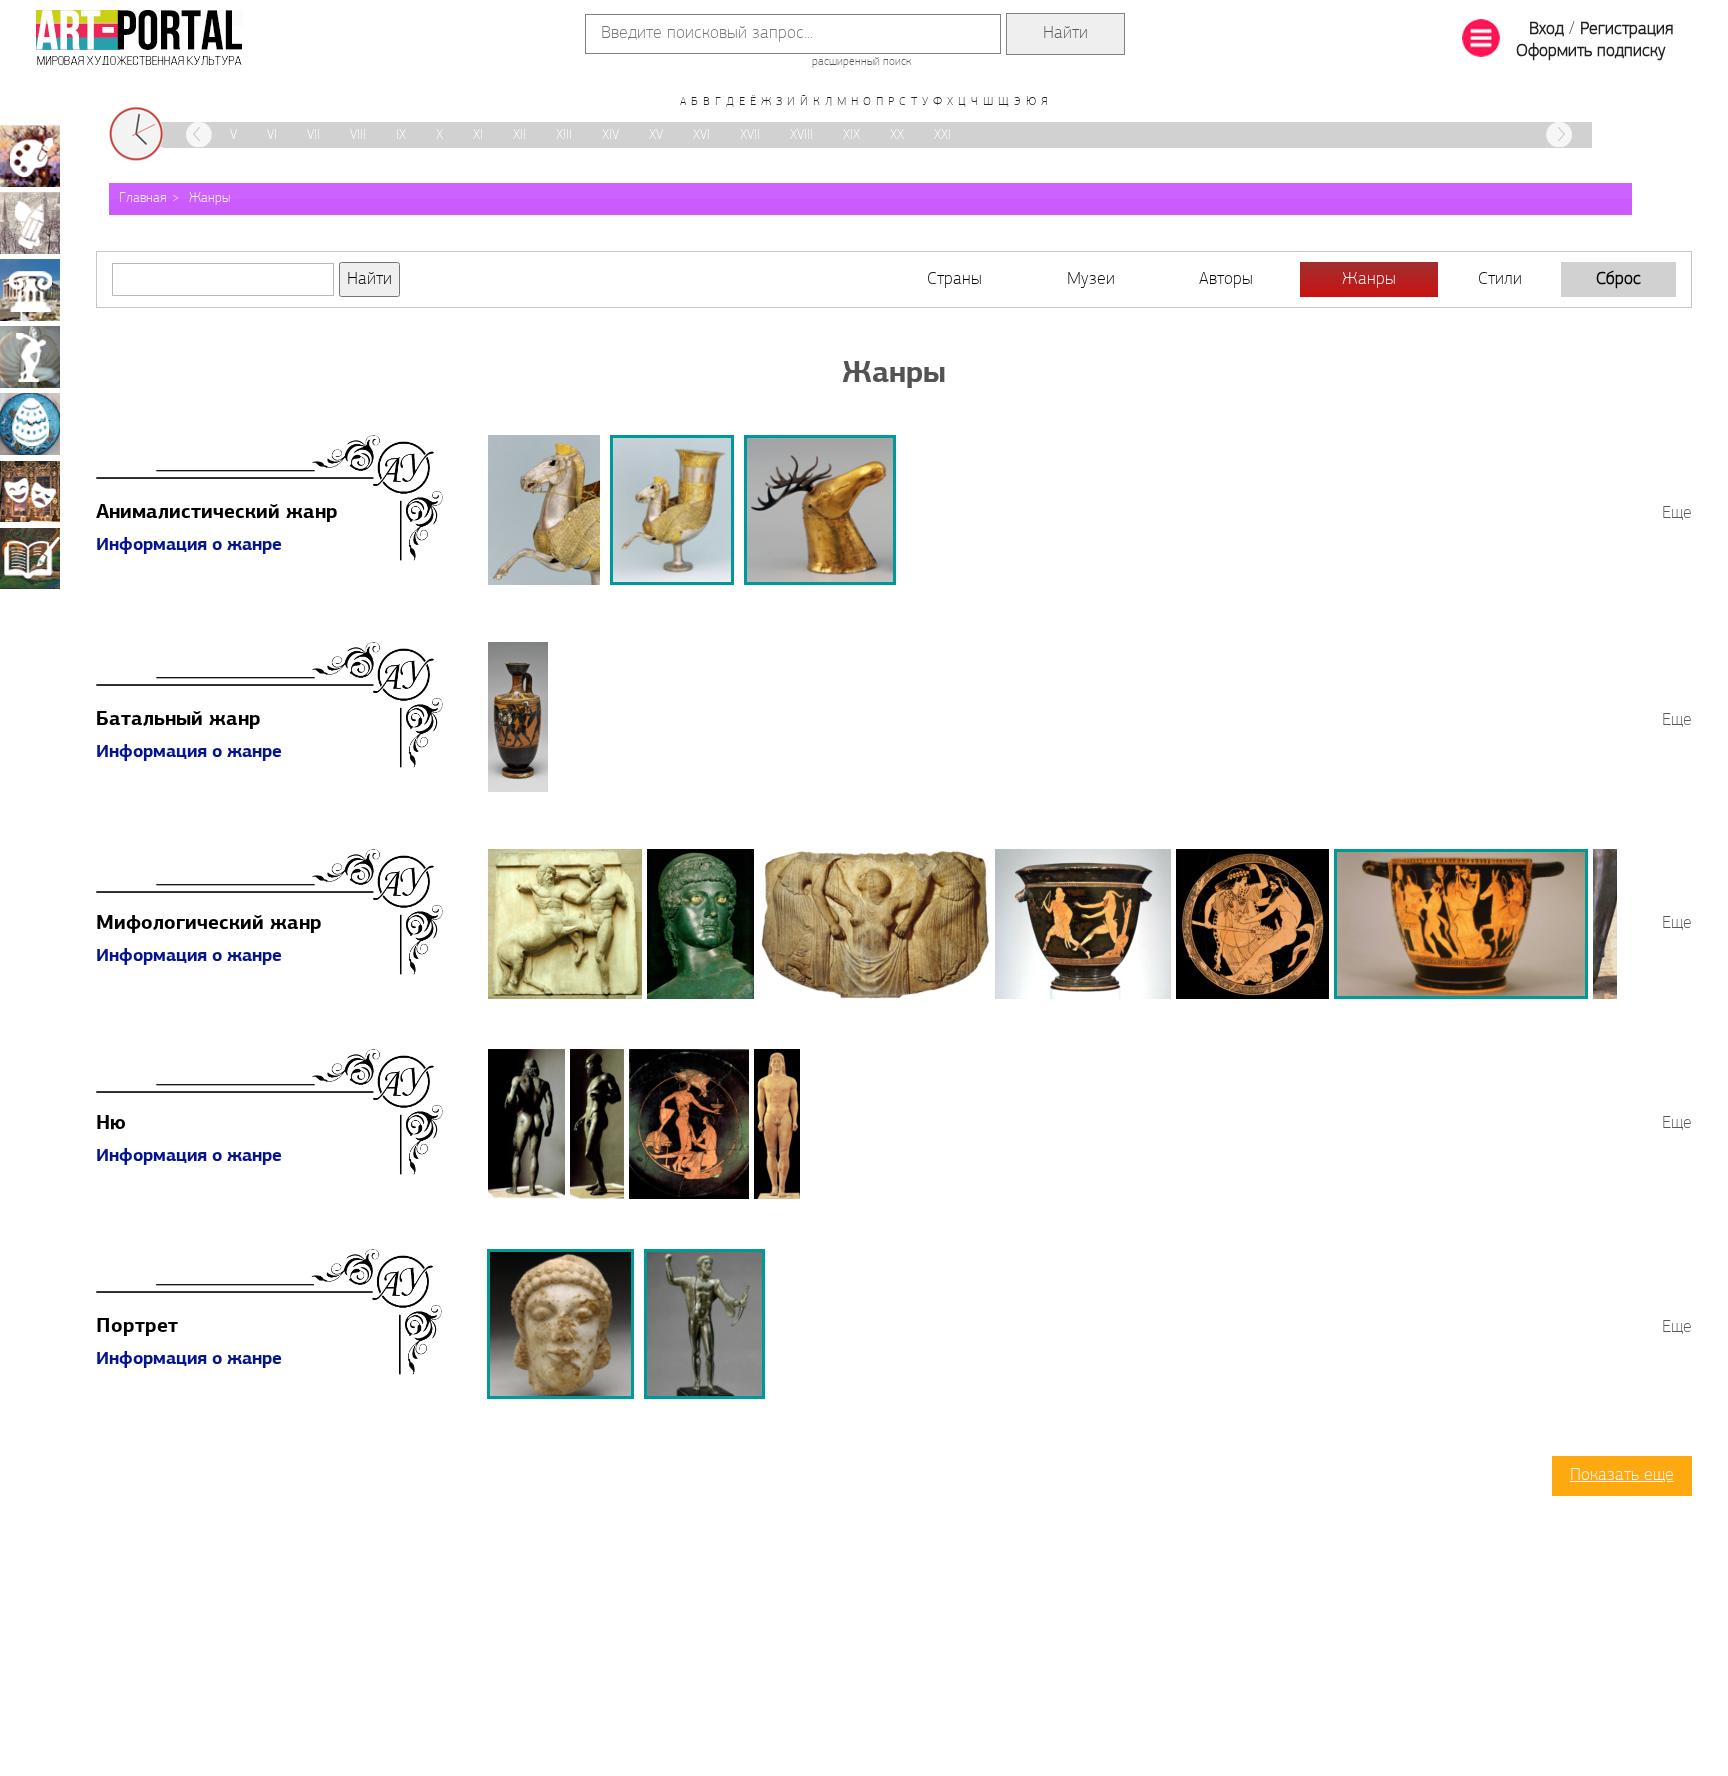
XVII (750, 135)
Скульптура (30, 357)
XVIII (801, 135)
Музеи (1091, 280)
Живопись (30, 156)
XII (519, 135)
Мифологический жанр (209, 924)
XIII (564, 135)
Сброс (1618, 280)
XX (897, 135)
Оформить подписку (1591, 52)
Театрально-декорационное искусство (30, 491)
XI (478, 135)
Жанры (209, 198)
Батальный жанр (178, 720)
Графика (30, 223)
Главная (143, 198)
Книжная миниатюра (30, 558)
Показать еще (1622, 1476)
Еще (1677, 514)
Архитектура (30, 290)
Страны (954, 280)
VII (313, 135)
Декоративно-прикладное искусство (30, 424)
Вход (1546, 30)
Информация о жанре (189, 546)
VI (272, 135)
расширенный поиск (861, 62)
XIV (610, 135)
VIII (358, 135)
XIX (851, 135)
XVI (701, 135)
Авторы (1226, 280)
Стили (1500, 280)
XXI (942, 135)
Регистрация (1626, 30)
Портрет (137, 1327)
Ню (111, 1124)
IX (401, 135)
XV (656, 135)
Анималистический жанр (217, 513)
